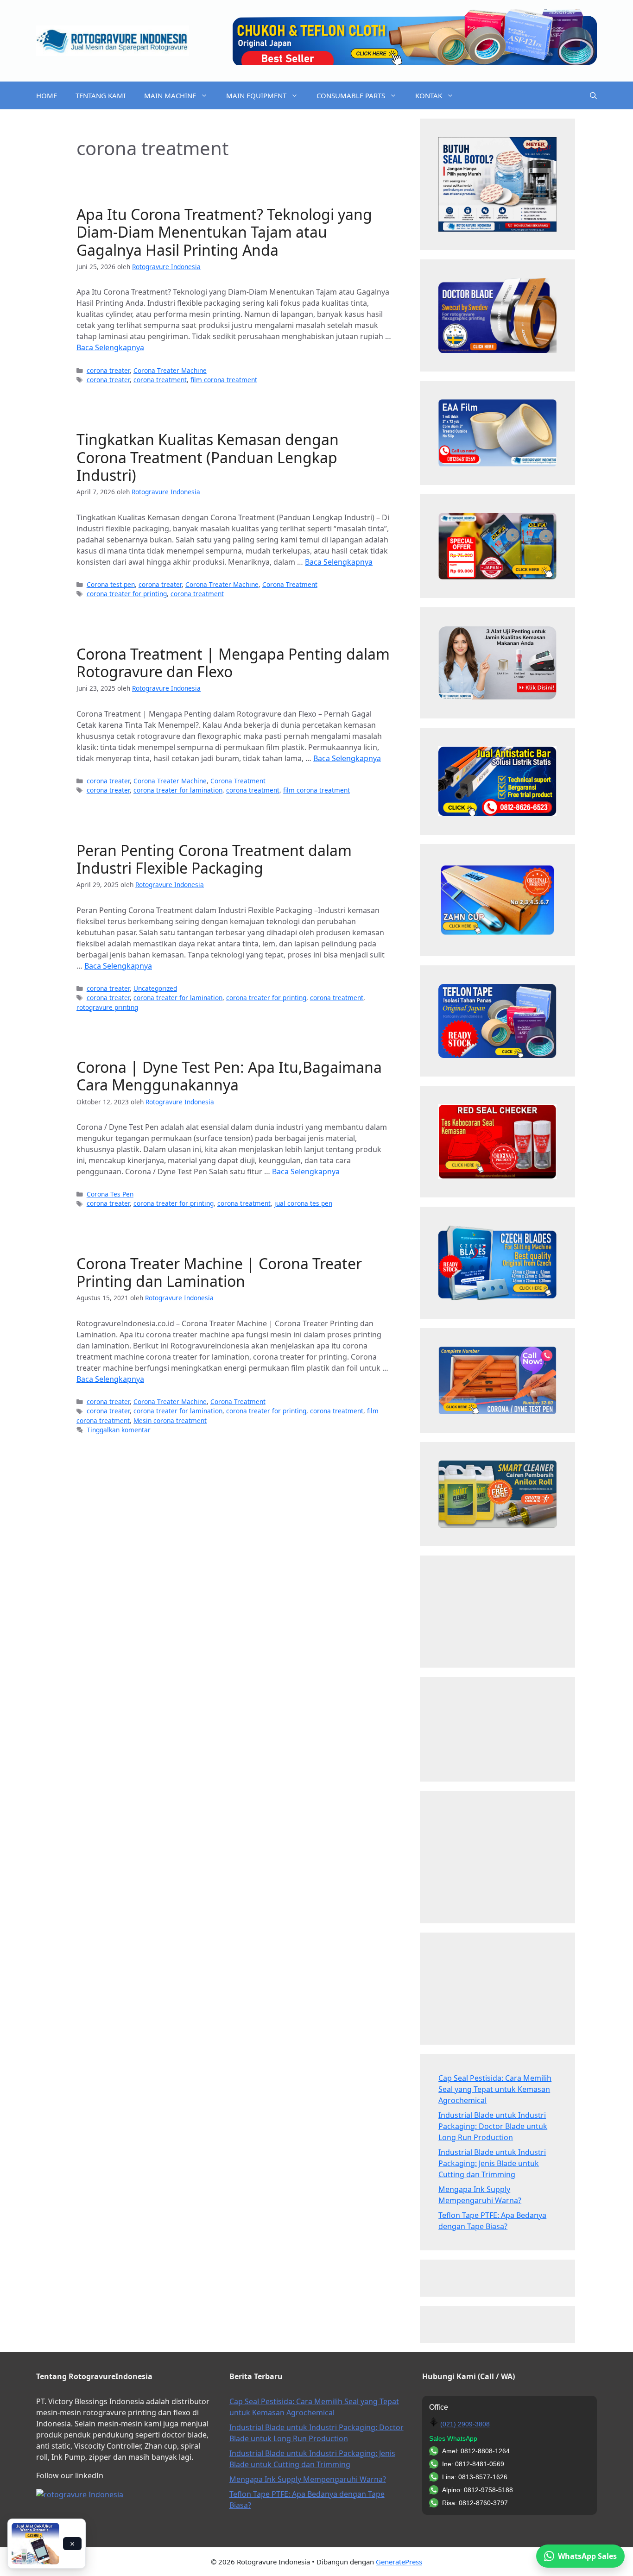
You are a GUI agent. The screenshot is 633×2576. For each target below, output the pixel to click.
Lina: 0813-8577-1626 (475, 2477)
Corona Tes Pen (110, 1194)
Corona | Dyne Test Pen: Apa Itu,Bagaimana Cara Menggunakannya (229, 1076)
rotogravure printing (107, 1007)
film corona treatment (224, 380)
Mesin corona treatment (170, 1420)
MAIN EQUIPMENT (256, 95)
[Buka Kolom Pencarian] (593, 95)
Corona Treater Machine (170, 370)
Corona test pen (111, 584)
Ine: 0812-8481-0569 (473, 2464)
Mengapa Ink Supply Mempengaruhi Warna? (308, 2479)
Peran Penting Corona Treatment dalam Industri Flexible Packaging (214, 859)
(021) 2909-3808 (465, 2424)
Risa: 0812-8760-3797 (475, 2503)
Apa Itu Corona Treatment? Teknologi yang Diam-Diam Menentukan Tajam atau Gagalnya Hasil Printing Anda (224, 232)
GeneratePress (399, 2562)
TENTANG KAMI (101, 95)
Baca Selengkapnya (110, 347)
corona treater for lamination (178, 790)
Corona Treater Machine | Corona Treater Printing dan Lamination (219, 1272)
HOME (47, 95)
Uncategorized (155, 988)
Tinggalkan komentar (119, 1430)
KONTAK (429, 95)
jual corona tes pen (303, 1203)
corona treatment (160, 380)
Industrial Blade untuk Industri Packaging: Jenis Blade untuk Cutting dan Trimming (492, 2163)
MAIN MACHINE (170, 95)
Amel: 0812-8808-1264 (476, 2451)
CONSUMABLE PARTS (351, 95)
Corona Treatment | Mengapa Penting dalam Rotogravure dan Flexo (233, 663)
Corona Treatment (290, 584)
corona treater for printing (127, 594)
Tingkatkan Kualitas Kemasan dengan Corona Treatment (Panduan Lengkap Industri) (208, 457)
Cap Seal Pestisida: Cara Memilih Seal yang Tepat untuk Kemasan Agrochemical (495, 2089)
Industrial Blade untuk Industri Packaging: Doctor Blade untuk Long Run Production (493, 2126)
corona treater (108, 370)
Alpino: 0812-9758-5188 (478, 2490)
